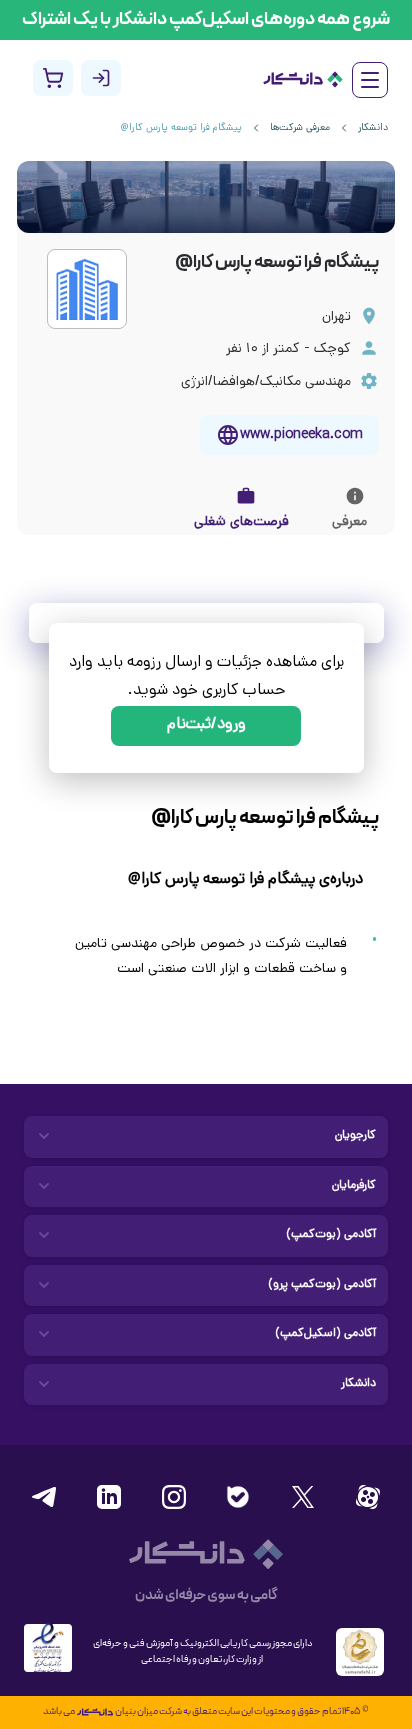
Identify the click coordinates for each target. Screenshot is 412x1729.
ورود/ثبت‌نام (206, 725)
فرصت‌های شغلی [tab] (241, 522)
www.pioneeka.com (301, 435)
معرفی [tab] (349, 522)
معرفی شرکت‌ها (300, 128)
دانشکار (373, 128)
